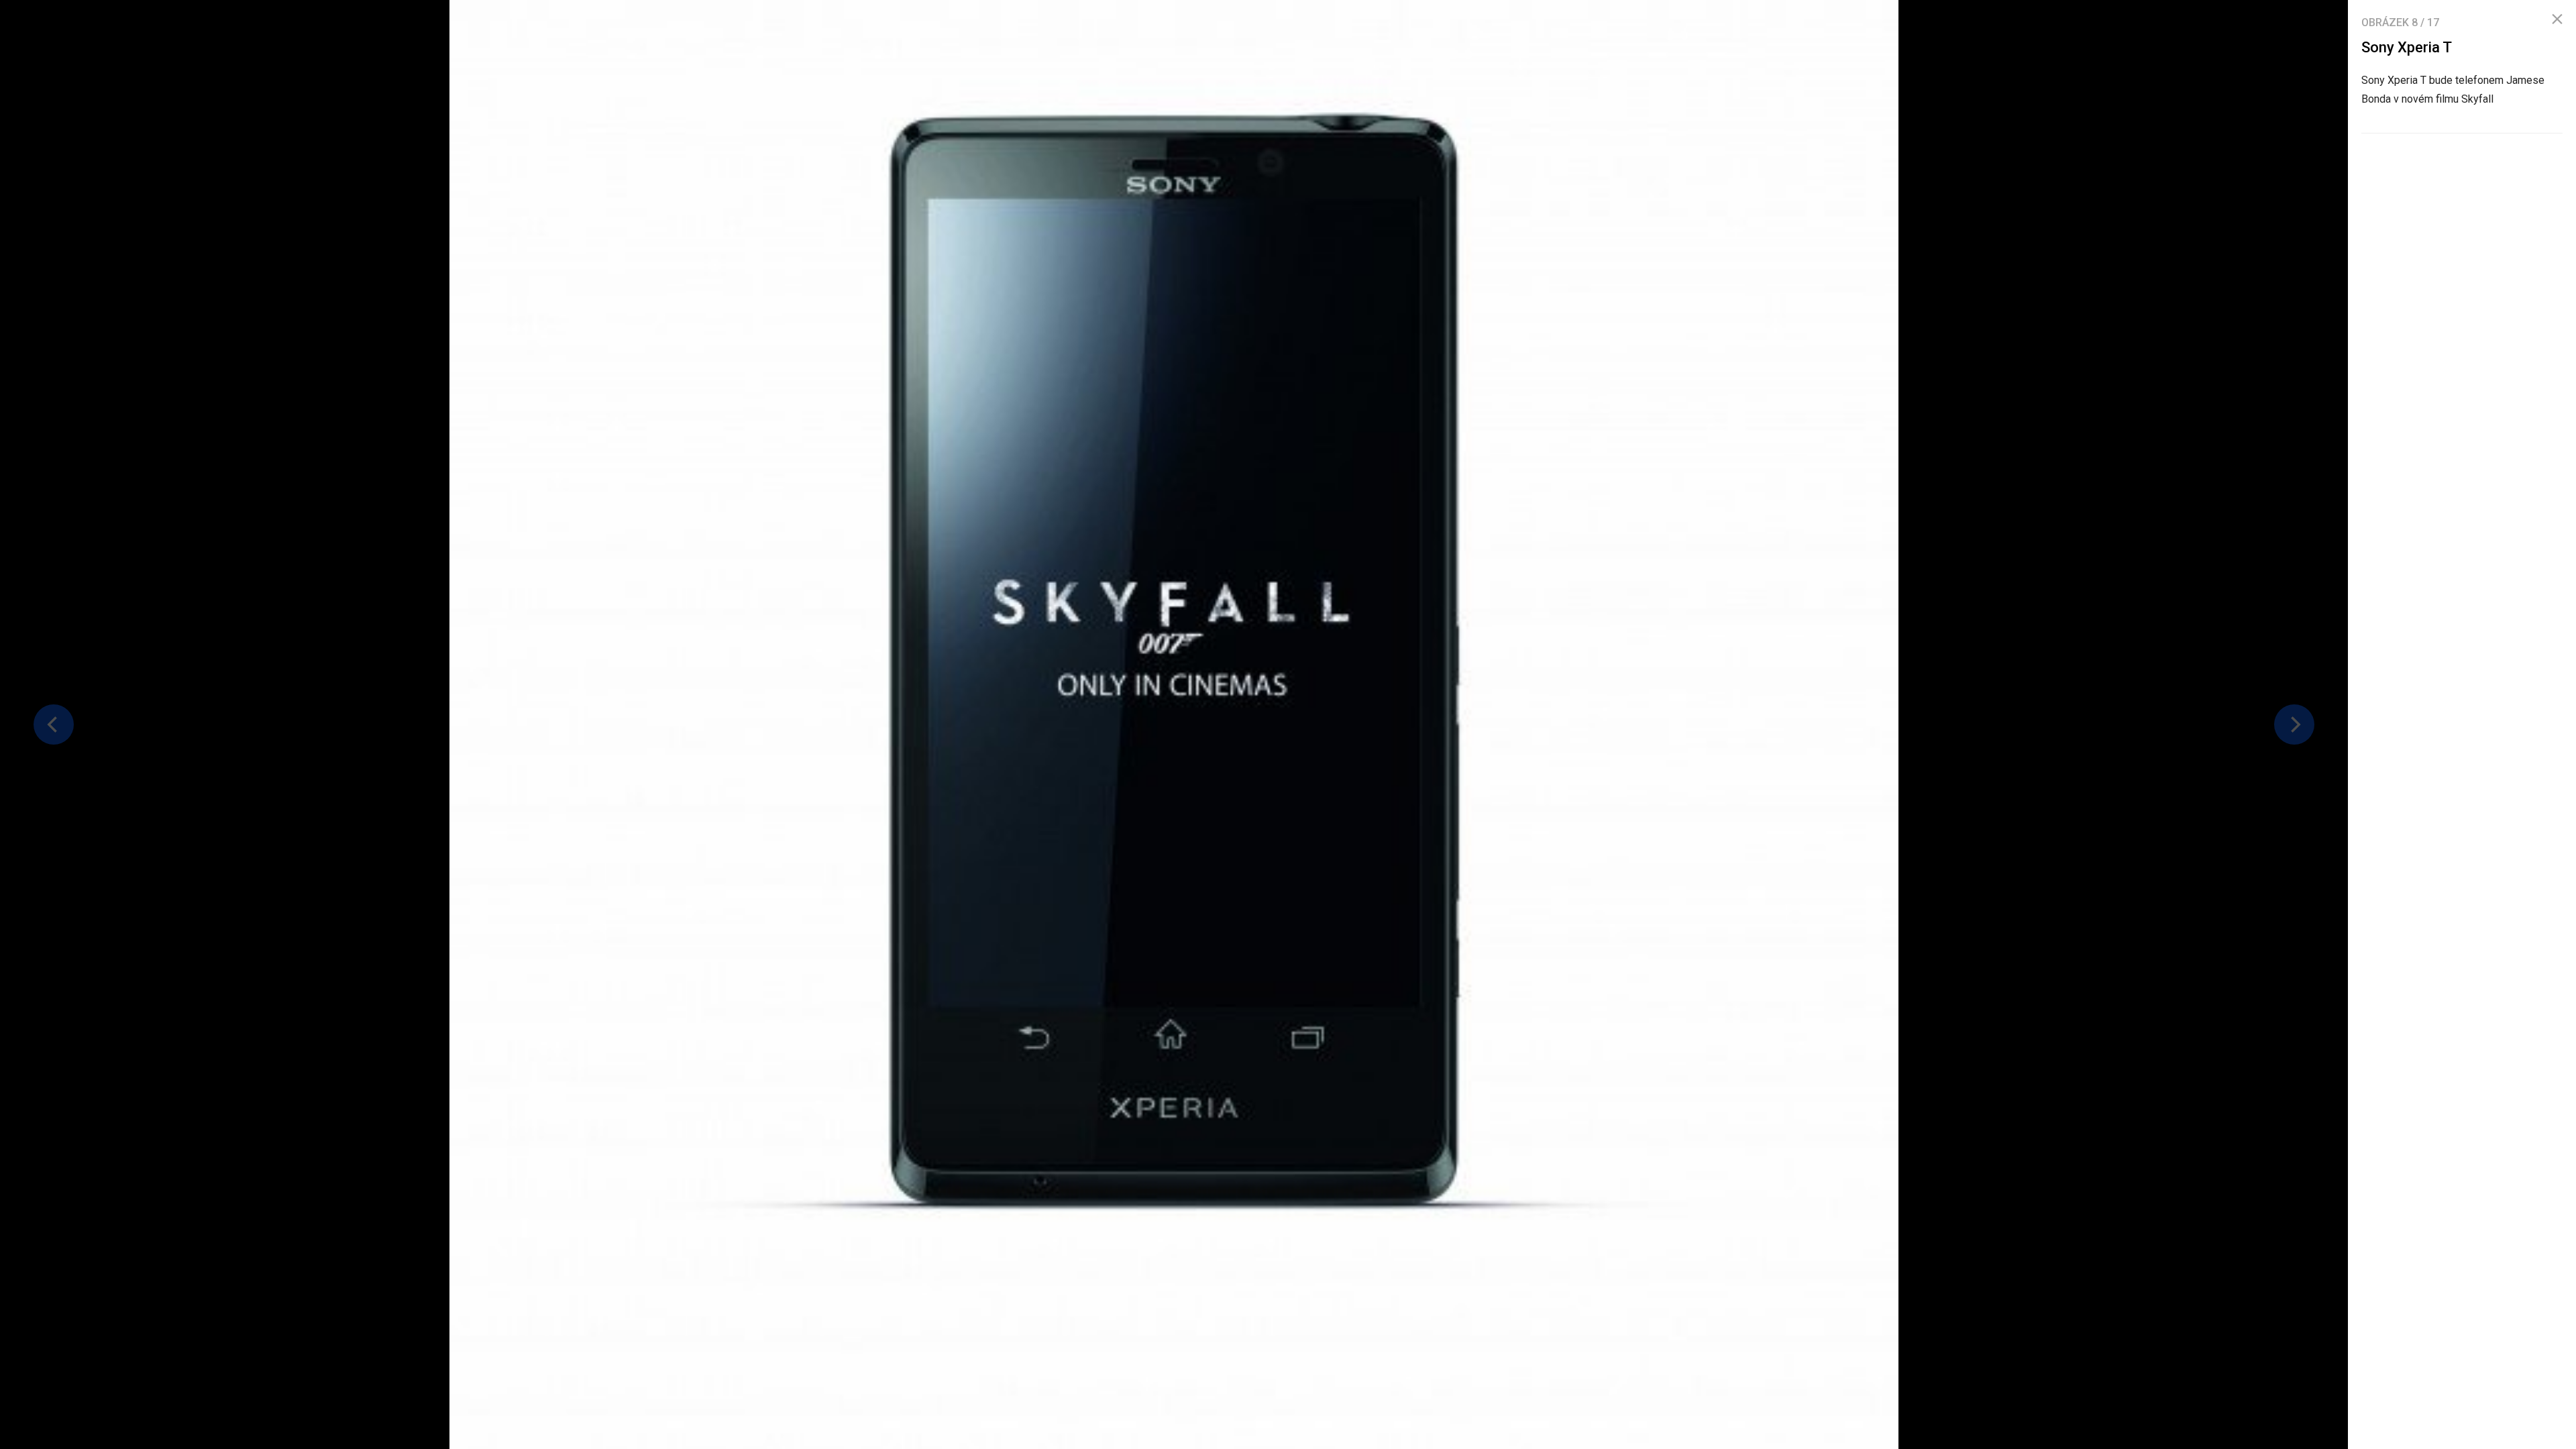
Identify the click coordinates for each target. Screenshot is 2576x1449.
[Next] (2294, 724)
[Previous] (54, 724)
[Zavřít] (2557, 19)
